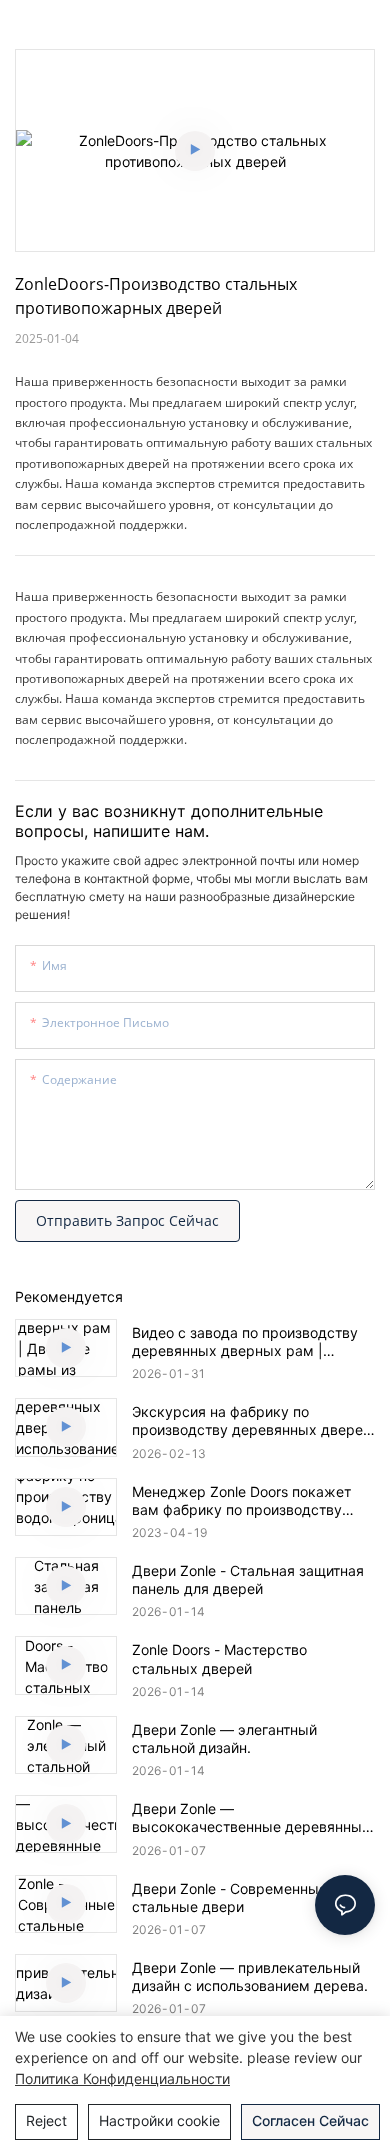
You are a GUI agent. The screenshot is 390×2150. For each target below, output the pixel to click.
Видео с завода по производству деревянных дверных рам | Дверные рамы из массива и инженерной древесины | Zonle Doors (245, 1342)
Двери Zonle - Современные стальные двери (229, 1897)
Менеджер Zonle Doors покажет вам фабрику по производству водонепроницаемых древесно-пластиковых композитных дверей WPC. (251, 1501)
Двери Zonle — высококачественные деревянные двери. (251, 1818)
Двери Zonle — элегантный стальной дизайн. (224, 1738)
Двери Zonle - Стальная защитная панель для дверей (248, 1579)
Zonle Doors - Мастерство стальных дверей (219, 1658)
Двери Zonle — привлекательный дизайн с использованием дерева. (250, 1976)
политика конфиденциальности (122, 2078)
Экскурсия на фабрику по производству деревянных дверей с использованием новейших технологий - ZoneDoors (251, 1421)
